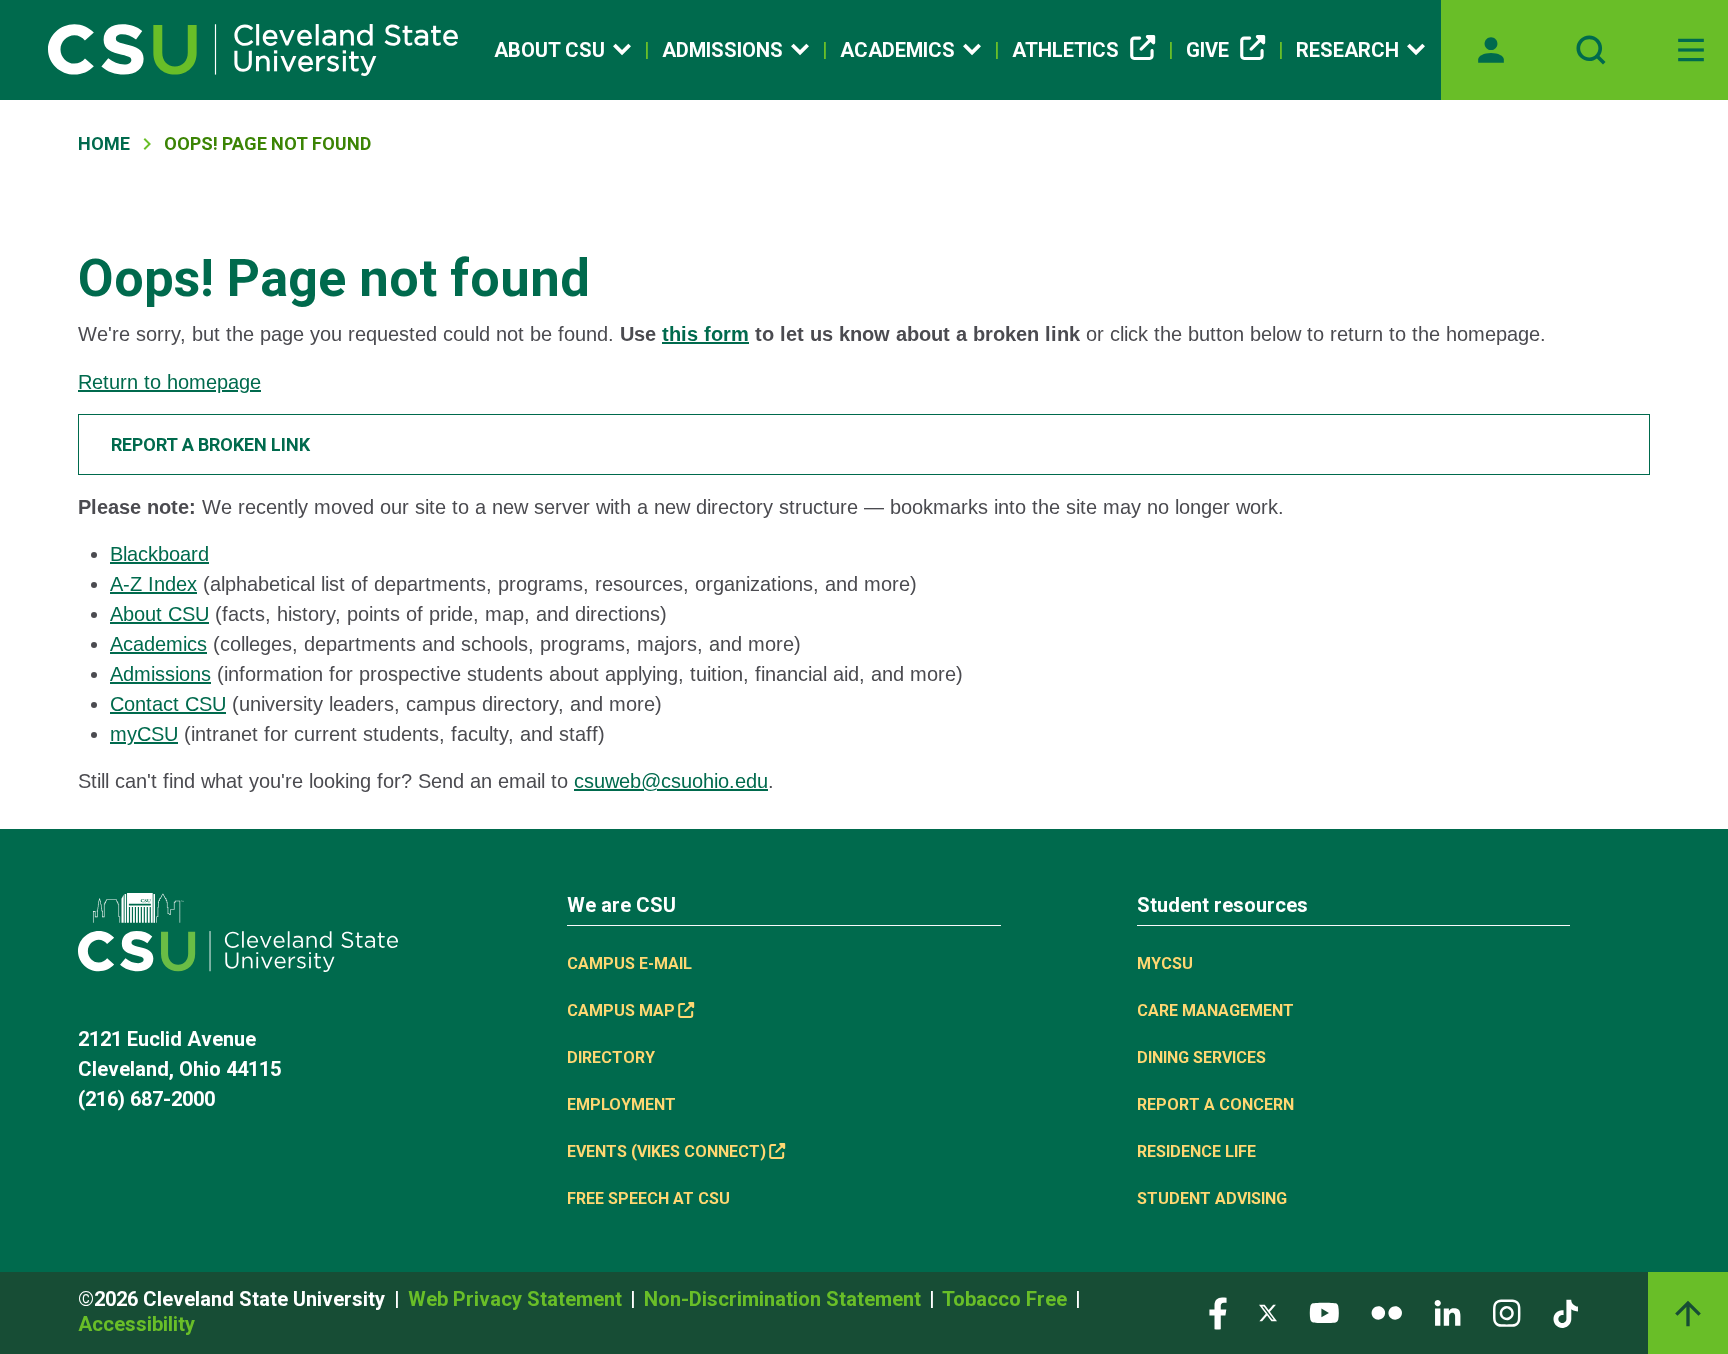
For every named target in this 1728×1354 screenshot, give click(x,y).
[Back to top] (1688, 1313)
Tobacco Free (1007, 1299)
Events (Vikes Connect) (666, 1151)
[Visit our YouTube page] (1324, 1312)
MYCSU (1165, 963)
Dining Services (1201, 1057)
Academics (897, 50)
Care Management (1215, 1010)
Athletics (1065, 50)
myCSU (144, 734)
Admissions (722, 50)
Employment (621, 1104)
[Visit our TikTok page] (1565, 1312)
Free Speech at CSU (648, 1198)
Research (1347, 50)
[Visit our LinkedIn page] (1447, 1312)
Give (1207, 50)
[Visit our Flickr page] (1386, 1312)
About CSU (549, 50)
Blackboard (159, 554)
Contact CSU (168, 704)
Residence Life (1196, 1151)
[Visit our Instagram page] (1507, 1312)
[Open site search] (1591, 50)
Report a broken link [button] (210, 444)
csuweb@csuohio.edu (671, 781)
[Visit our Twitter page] (1268, 1312)
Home (104, 143)
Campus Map (621, 1010)
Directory (611, 1057)
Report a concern (1215, 1104)
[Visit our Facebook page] (1218, 1312)
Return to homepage (169, 382)
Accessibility (136, 1324)
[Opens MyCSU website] (1491, 50)
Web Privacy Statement (517, 1299)
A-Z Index (153, 584)
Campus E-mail (629, 963)
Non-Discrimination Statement (785, 1299)
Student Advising (1212, 1198)
